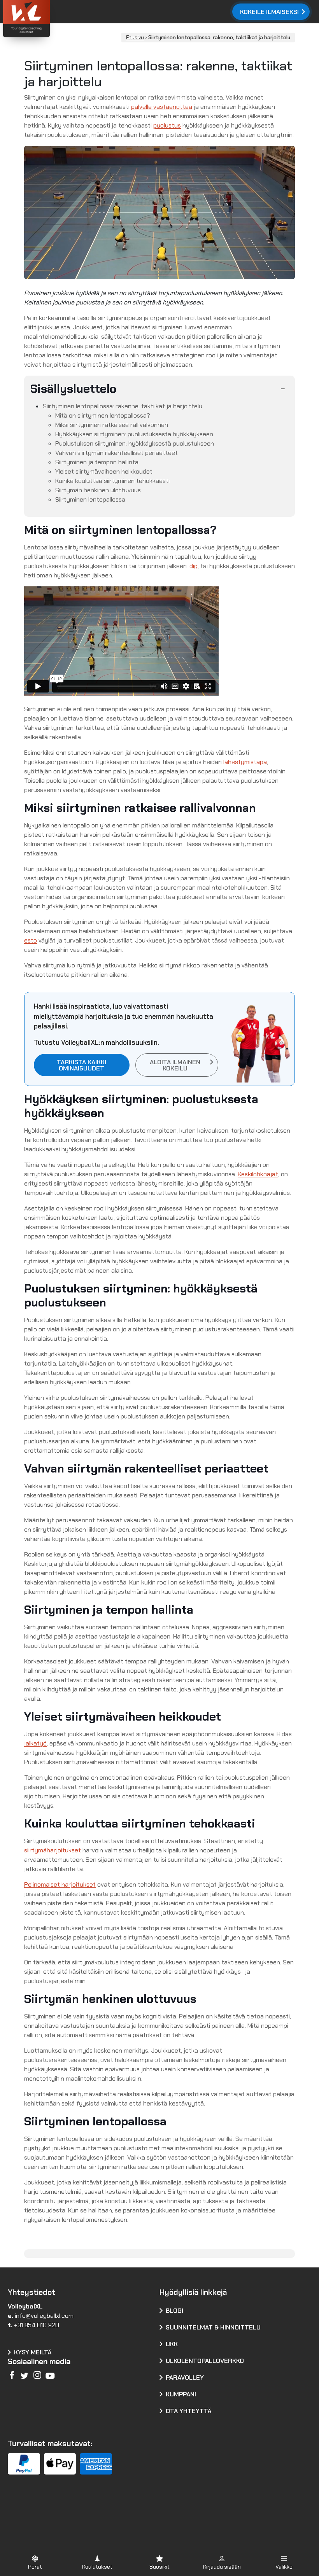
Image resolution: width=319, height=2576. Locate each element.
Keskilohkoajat (258, 1174)
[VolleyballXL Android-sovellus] (47, 2515)
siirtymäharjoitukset (53, 1850)
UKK (172, 2344)
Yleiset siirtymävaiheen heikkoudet (104, 471)
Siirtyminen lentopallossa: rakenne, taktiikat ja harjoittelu (123, 406)
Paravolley (185, 2378)
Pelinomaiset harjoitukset (60, 1884)
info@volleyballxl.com (44, 2316)
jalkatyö (35, 1743)
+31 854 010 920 (37, 2325)
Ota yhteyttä (188, 2411)
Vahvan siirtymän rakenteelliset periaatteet (117, 453)
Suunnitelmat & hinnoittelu (213, 2327)
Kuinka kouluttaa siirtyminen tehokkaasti (112, 481)
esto (31, 940)
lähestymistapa (245, 762)
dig (194, 566)
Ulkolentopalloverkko (205, 2361)
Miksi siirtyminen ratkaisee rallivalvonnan (112, 425)
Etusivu (135, 38)
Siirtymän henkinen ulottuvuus (98, 490)
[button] (35, 2562)
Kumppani (181, 2394)
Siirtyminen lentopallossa (90, 499)
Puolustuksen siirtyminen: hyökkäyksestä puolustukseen (135, 443)
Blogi (174, 2311)
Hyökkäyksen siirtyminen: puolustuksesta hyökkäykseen (134, 434)
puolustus (167, 125)
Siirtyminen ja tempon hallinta (97, 462)
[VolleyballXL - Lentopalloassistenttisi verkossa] (47, 20)
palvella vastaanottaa (162, 107)
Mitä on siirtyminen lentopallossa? (103, 415)
